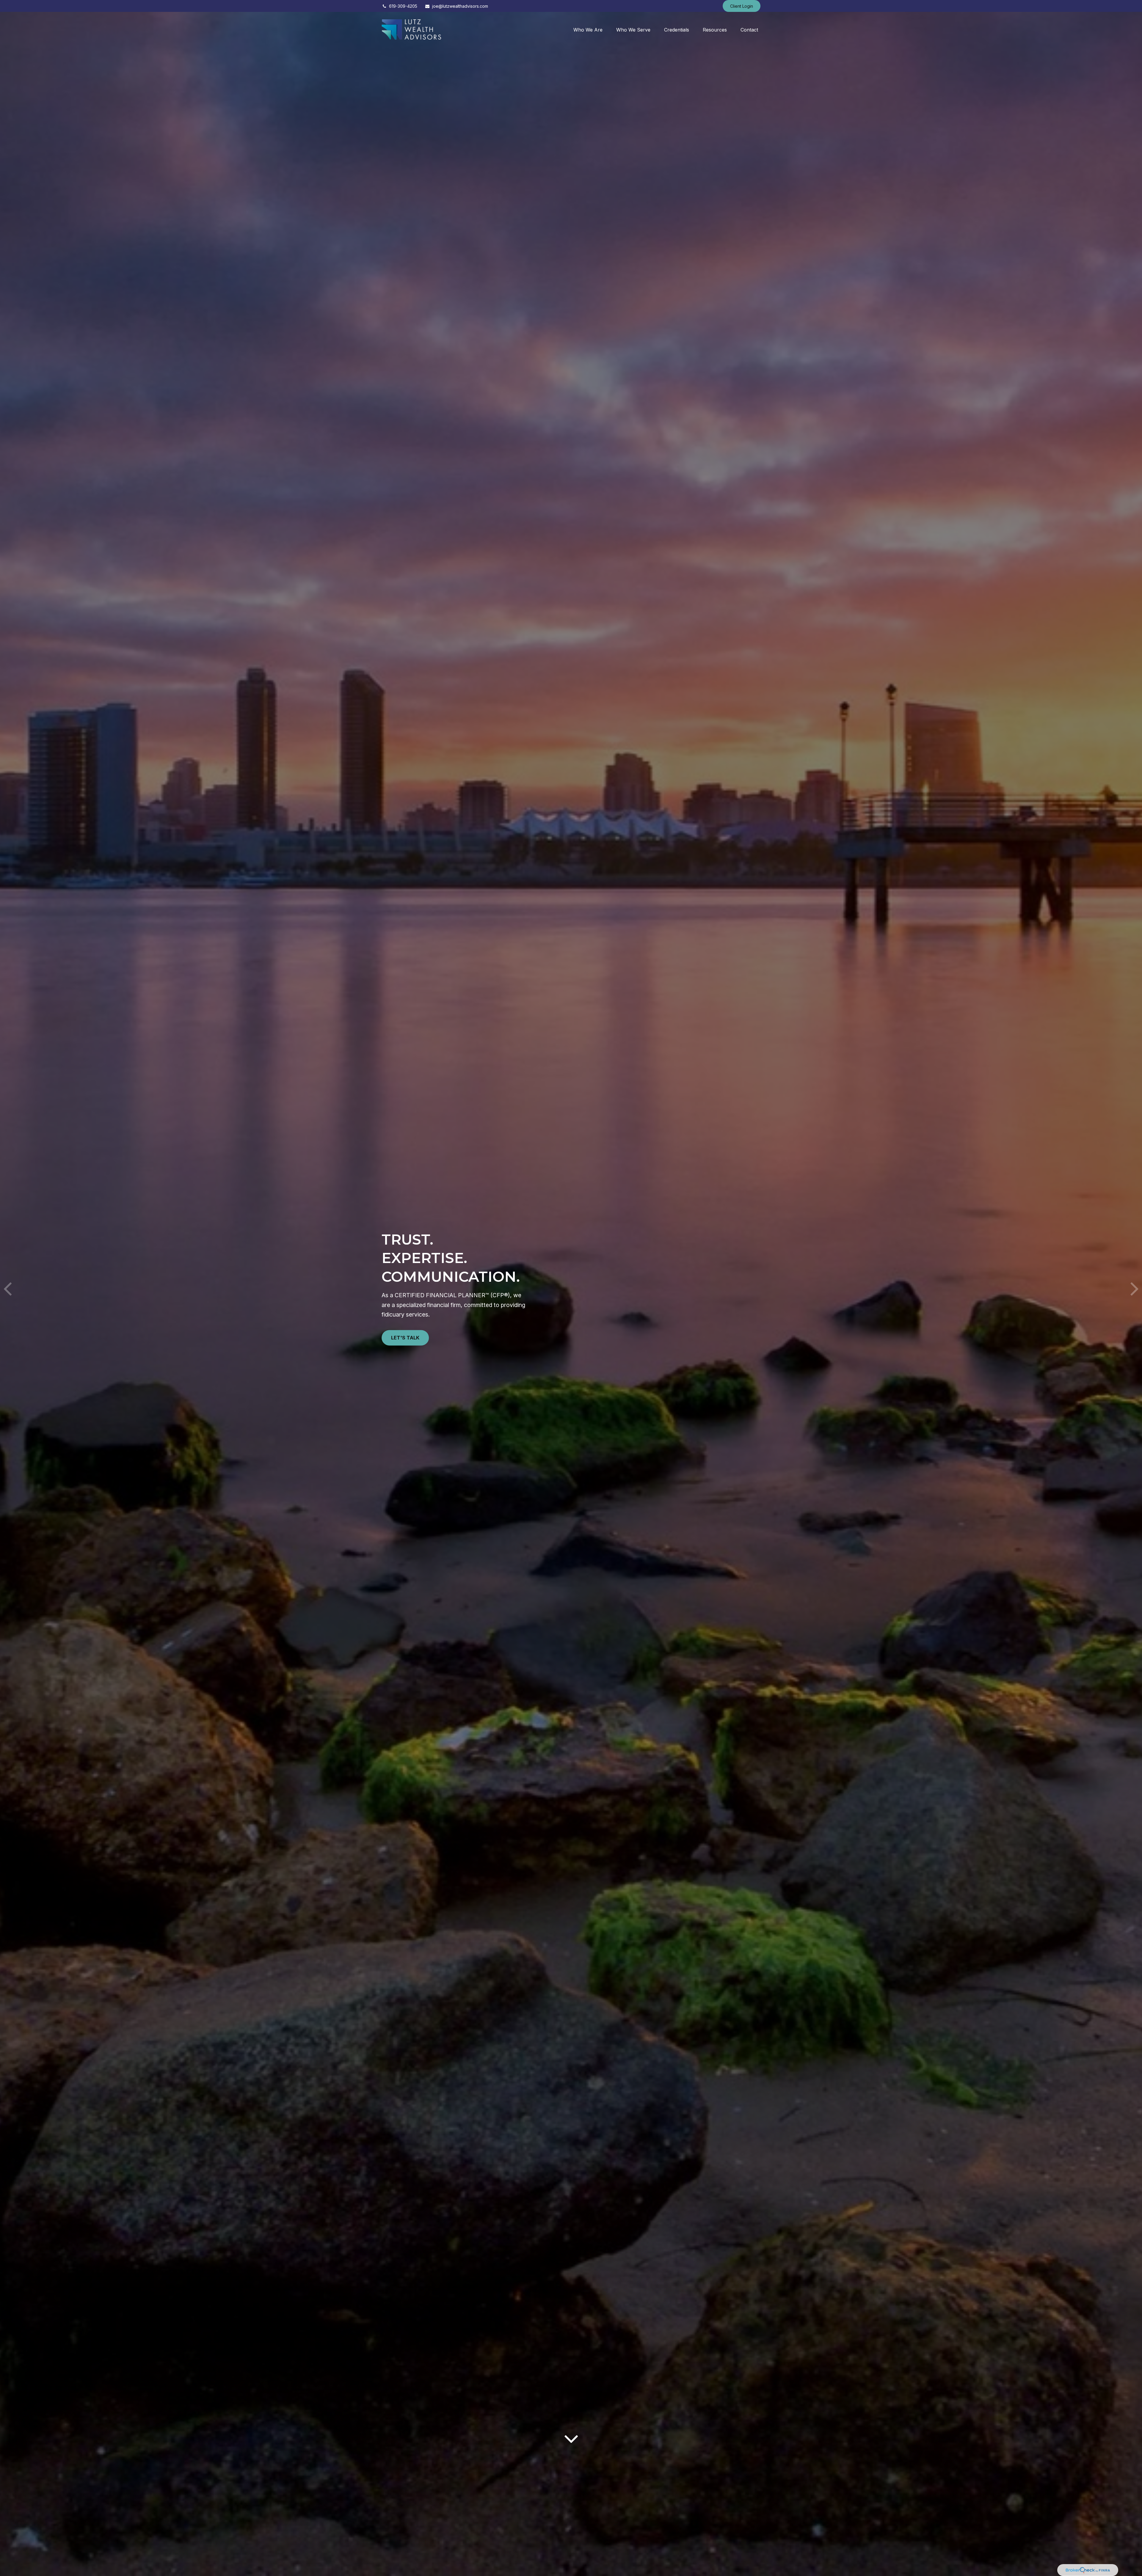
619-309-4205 (403, 6)
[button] (588, 30)
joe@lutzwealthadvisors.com (460, 6)
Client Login (742, 6)
